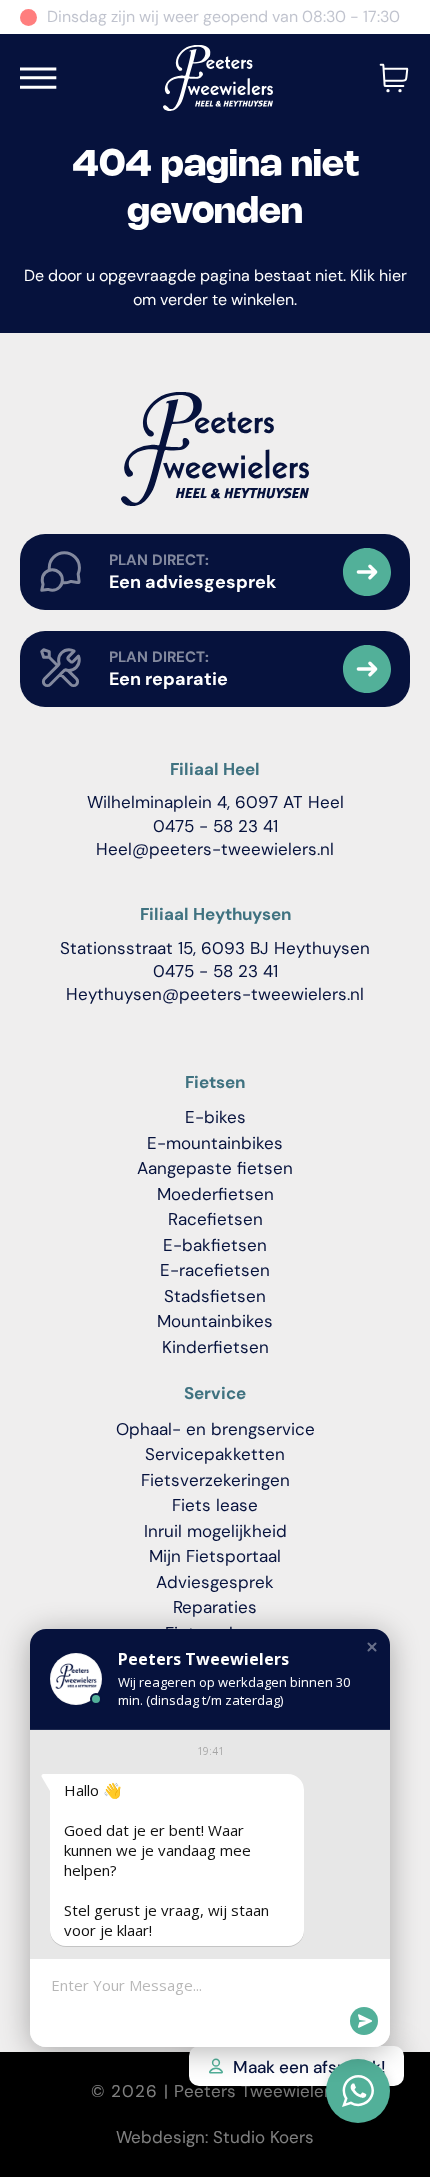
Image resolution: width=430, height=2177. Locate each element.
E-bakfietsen (215, 1245)
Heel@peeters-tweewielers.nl (215, 849)
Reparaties (215, 1607)
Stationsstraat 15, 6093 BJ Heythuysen (215, 948)
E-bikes (215, 1117)
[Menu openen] (38, 78)
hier (393, 275)
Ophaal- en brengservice (215, 1429)
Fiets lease (215, 1505)
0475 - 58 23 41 (215, 826)
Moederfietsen (215, 1194)
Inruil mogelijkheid (215, 1531)
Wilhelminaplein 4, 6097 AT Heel (215, 802)
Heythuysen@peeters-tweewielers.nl (215, 994)
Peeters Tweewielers (256, 2091)
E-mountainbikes (215, 1143)
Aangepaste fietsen (215, 1168)
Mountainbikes (215, 1321)
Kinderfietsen (215, 1347)
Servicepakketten (215, 1454)
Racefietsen (215, 1219)
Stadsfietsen (215, 1296)
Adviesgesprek (215, 1582)
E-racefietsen (215, 1270)
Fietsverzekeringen (215, 1480)
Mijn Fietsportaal (215, 1556)
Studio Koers (263, 2137)
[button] (372, 1647)
